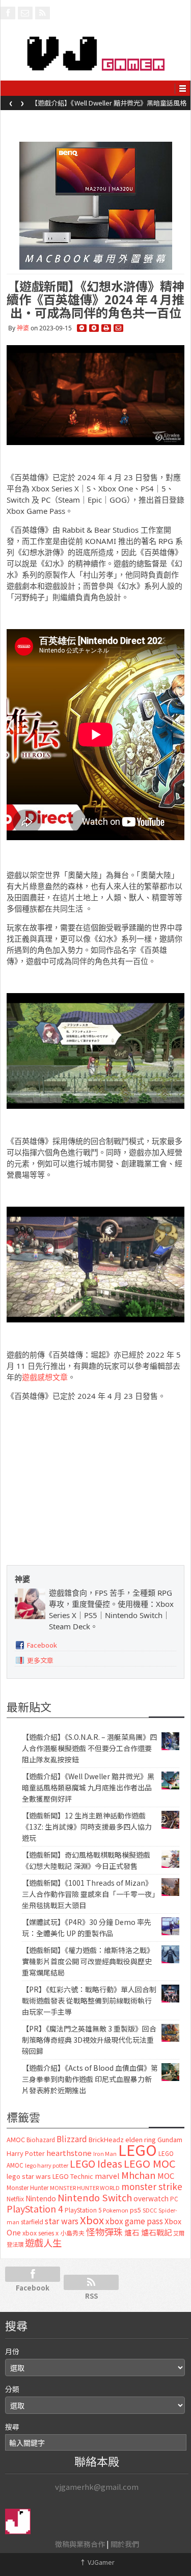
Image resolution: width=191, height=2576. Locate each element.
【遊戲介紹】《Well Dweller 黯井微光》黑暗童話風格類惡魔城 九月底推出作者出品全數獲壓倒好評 (109, 106)
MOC (166, 2176)
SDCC (150, 2210)
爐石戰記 (156, 2232)
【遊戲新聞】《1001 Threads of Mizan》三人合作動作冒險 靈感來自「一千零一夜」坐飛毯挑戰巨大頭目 (89, 1894)
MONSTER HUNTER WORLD (85, 2188)
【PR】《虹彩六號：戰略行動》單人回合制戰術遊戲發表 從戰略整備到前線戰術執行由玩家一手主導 (89, 2000)
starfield (32, 2221)
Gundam (170, 2139)
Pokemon (116, 2210)
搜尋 (12, 2427)
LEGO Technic (73, 2176)
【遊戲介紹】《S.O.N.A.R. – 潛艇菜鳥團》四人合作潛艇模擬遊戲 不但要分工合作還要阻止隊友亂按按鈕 (89, 1748)
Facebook (42, 1645)
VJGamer (97, 2562)
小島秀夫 (72, 2233)
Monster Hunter (28, 2188)
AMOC (16, 2139)
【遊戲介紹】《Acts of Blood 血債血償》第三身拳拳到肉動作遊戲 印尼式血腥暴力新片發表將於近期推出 (90, 2079)
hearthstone (69, 2153)
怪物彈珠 (104, 2231)
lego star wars (29, 2176)
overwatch (151, 2198)
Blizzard (72, 2139)
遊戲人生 (43, 2243)
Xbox (92, 2220)
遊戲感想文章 (45, 1377)
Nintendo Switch (95, 2197)
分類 (12, 2389)
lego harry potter (47, 2165)
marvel (107, 2176)
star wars (62, 2221)
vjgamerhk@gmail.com (97, 2487)
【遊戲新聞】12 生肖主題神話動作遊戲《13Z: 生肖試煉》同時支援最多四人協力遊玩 (87, 1827)
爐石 (132, 2232)
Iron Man (105, 2154)
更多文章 (40, 1660)
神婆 (23, 328)
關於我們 (125, 2544)
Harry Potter (26, 2153)
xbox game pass (134, 2221)
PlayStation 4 (35, 2208)
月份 (12, 2351)
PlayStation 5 (83, 2210)
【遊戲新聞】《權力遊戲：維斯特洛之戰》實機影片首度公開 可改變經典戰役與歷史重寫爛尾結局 (88, 1961)
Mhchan (139, 2175)
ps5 (135, 2210)
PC (174, 2199)
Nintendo (41, 2198)
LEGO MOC (150, 2163)
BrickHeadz (106, 2139)
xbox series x (40, 2233)
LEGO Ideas (96, 2163)
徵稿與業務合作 (80, 2544)
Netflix (15, 2198)
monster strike (152, 2186)
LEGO (138, 2149)
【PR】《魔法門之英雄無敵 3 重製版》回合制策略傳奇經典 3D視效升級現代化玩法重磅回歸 (89, 2040)
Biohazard (41, 2140)
